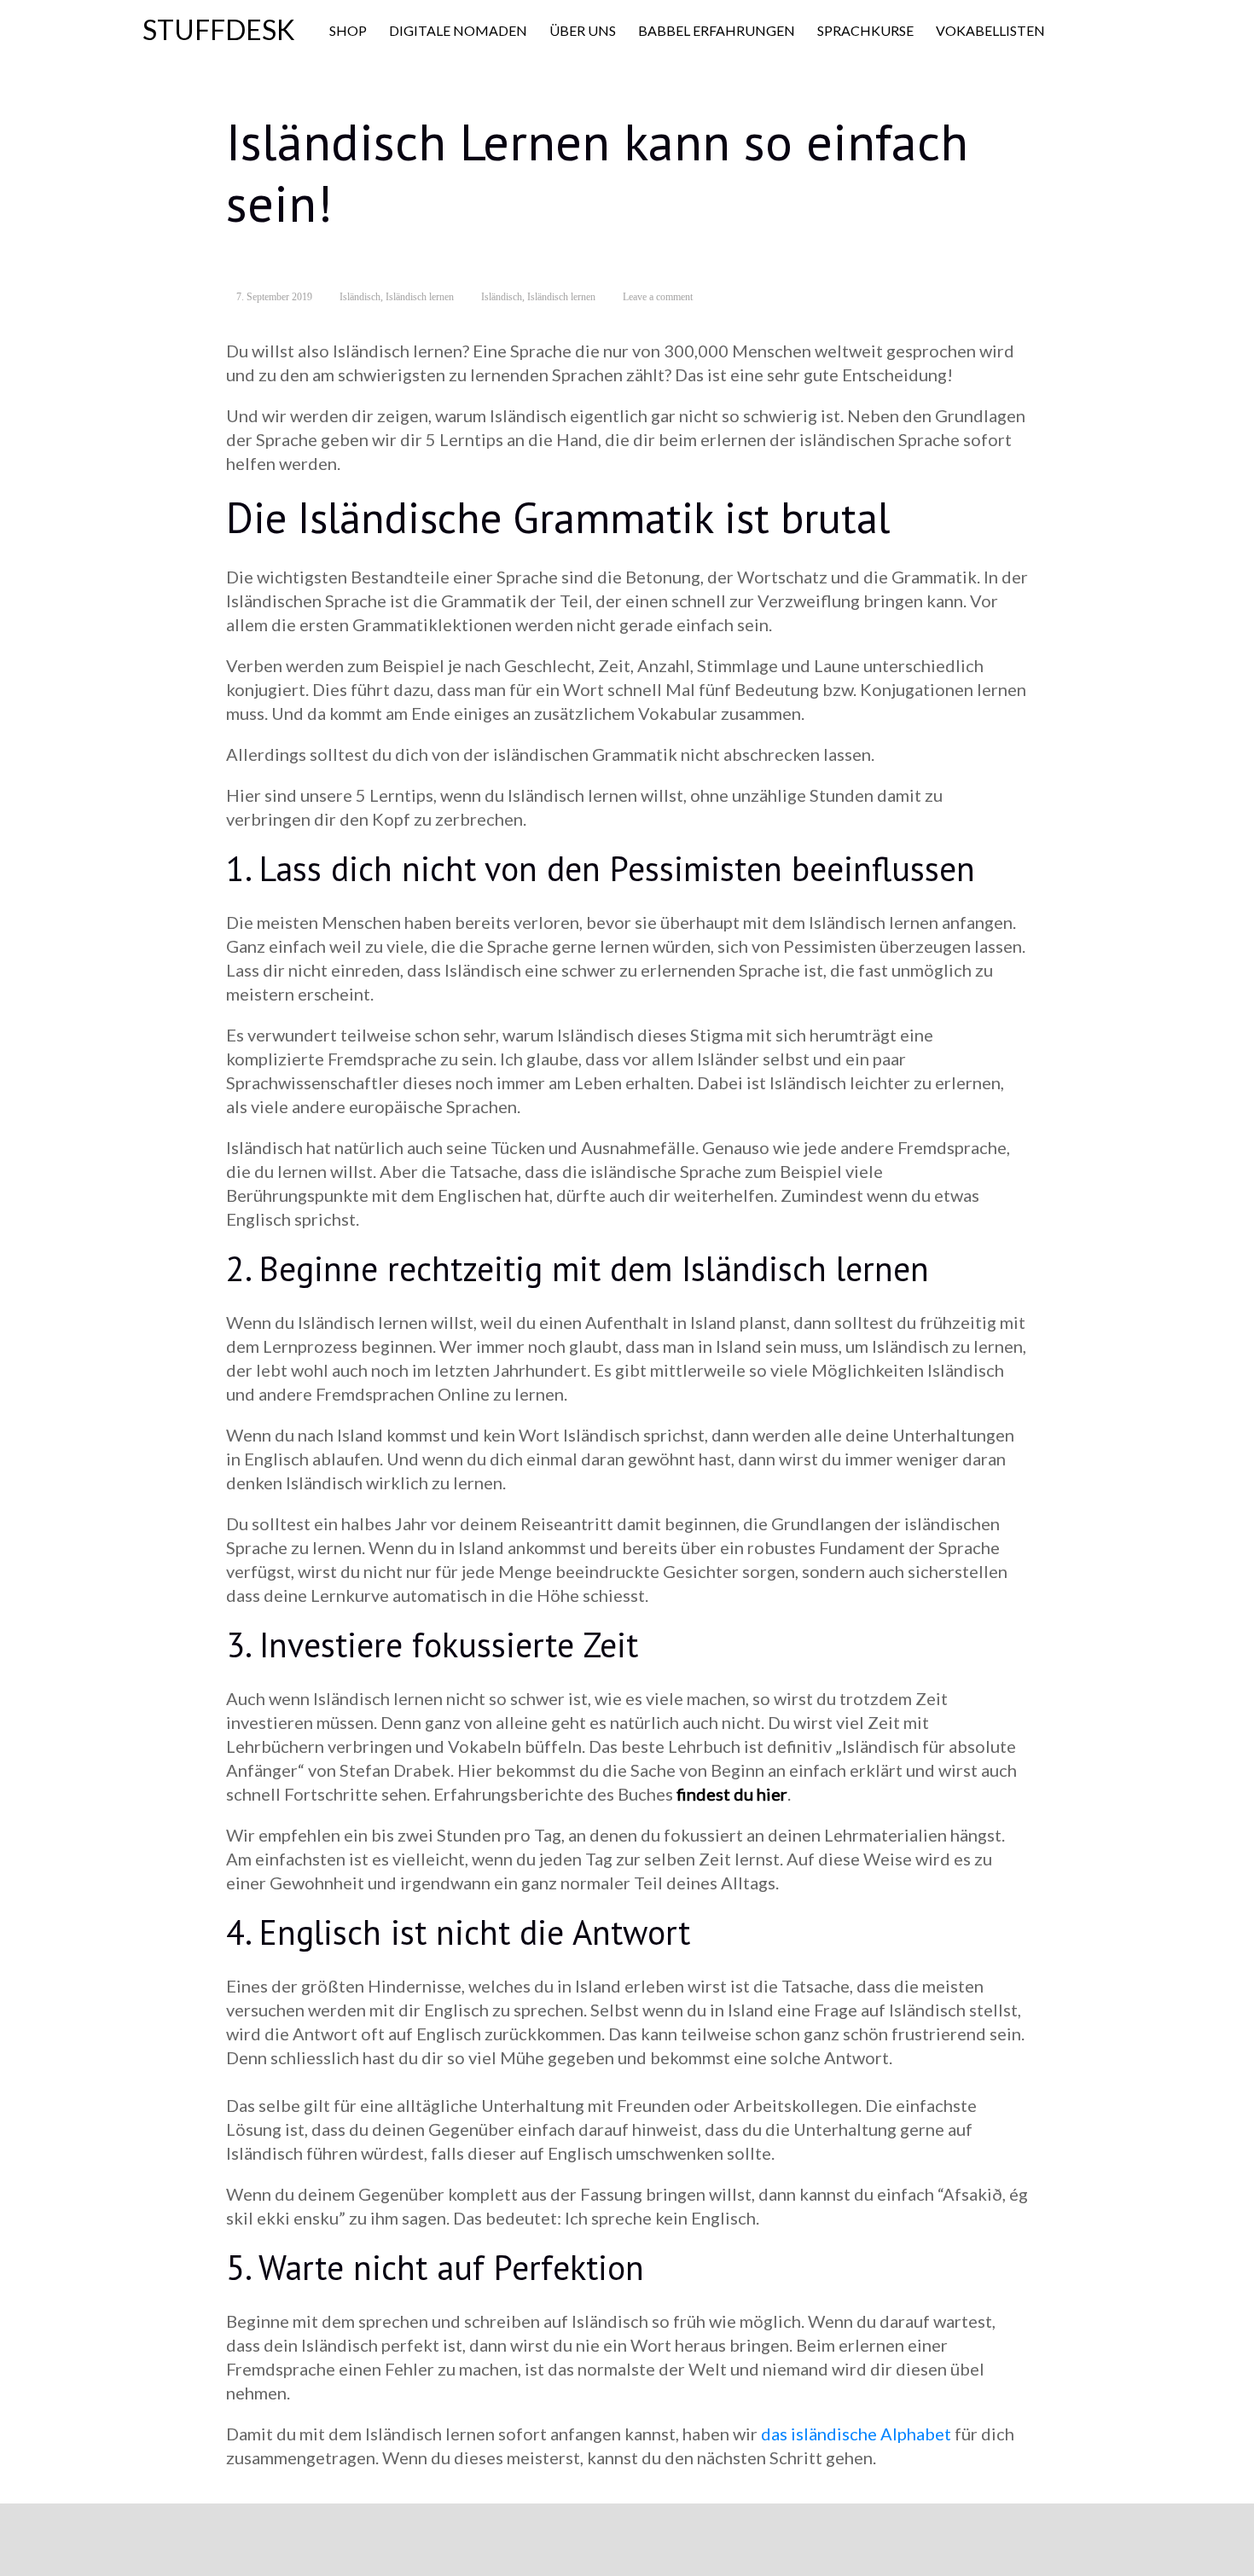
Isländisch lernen (420, 297)
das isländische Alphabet (856, 2434)
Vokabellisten (990, 30)
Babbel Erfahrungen (717, 30)
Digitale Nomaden (458, 30)
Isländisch (360, 297)
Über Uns (583, 30)
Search (1089, 32)
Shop (348, 30)
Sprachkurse (865, 30)
